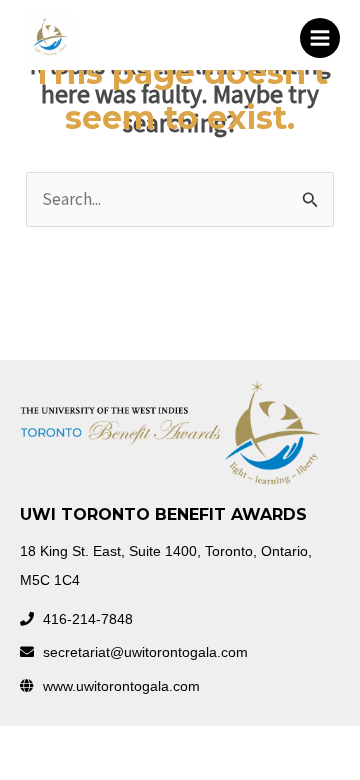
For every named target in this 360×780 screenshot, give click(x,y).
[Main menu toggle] (320, 38)
